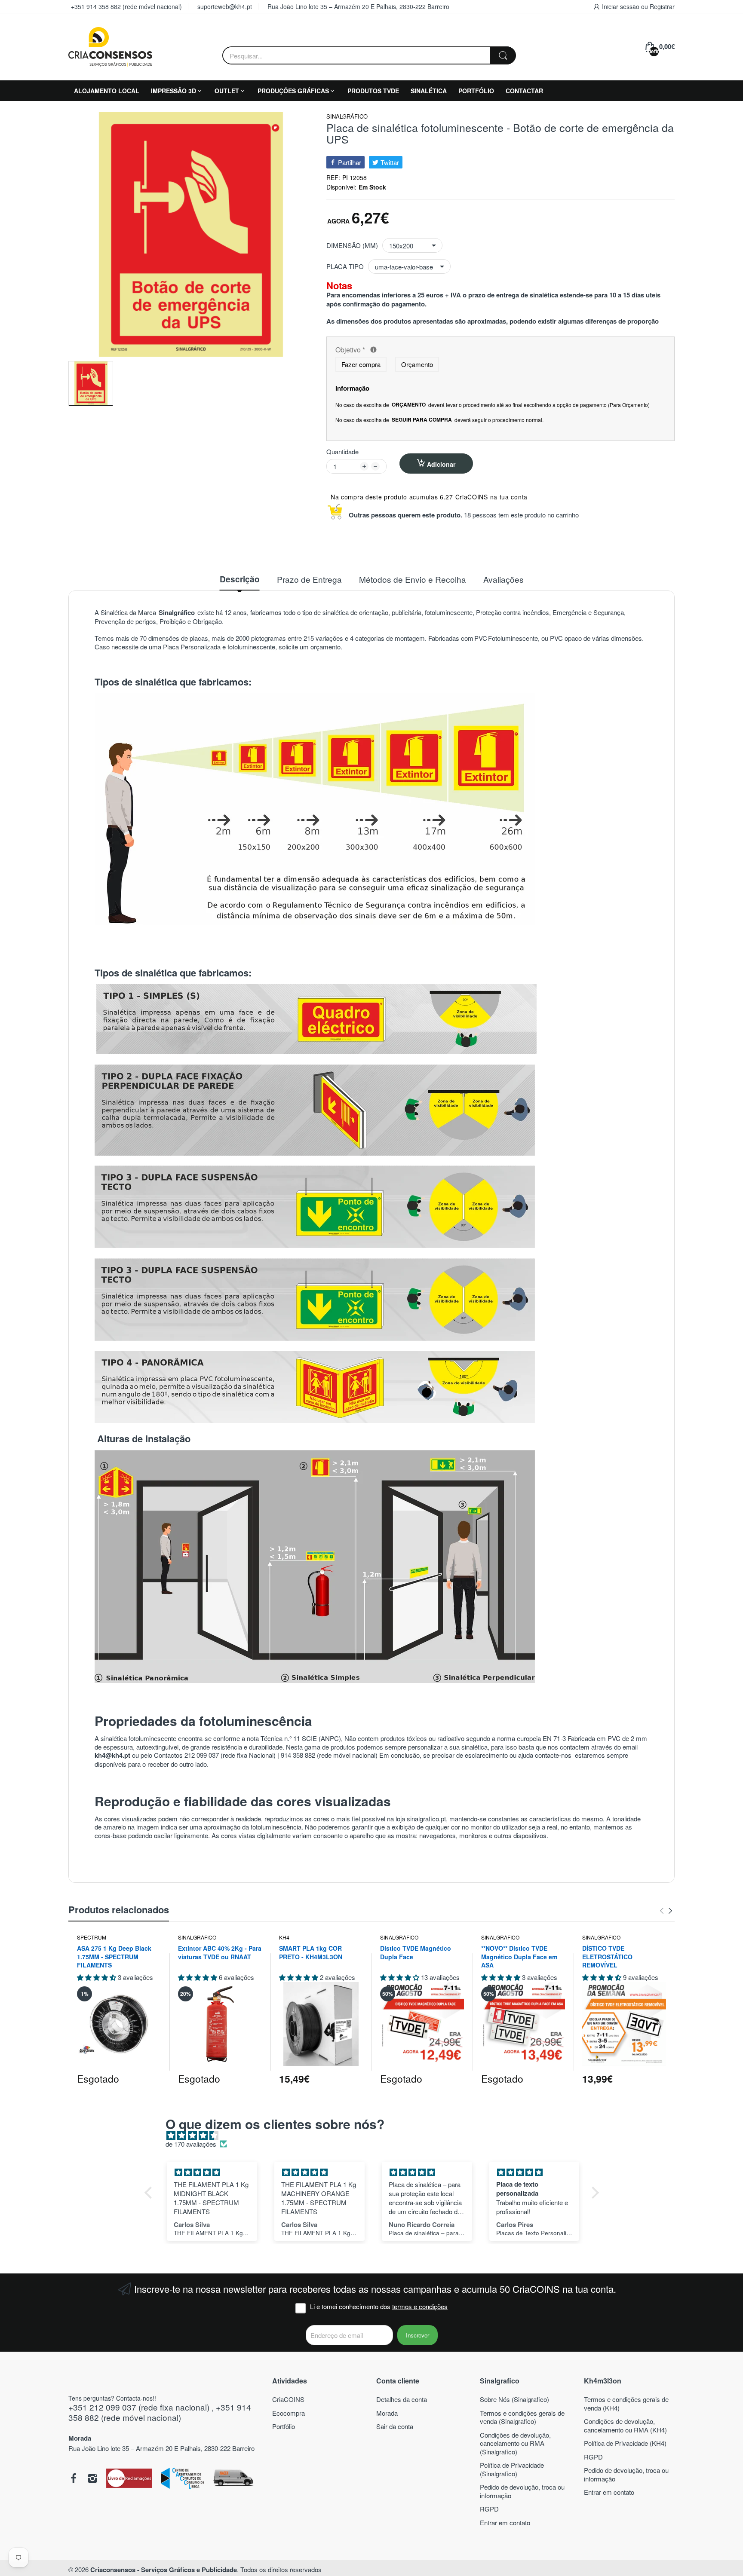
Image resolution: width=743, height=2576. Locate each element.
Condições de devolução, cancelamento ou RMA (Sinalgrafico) (515, 2443)
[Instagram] (92, 2479)
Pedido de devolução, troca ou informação (522, 2491)
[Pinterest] (129, 2479)
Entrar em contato (505, 2522)
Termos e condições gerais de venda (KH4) (626, 2403)
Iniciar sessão (622, 6)
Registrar (662, 6)
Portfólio (284, 2426)
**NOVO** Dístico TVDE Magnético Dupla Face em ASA (519, 1957)
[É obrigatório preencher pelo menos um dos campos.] (373, 350)
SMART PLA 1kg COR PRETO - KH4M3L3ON (311, 1953)
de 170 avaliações (191, 2144)
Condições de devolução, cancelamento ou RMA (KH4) (625, 2425)
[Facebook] (74, 2479)
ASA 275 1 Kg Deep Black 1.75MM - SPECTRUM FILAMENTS (114, 1957)
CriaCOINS (288, 2399)
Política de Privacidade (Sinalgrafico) (512, 2469)
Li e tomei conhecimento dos (379, 2307)
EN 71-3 (554, 1738)
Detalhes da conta (402, 2399)
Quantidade (342, 452)
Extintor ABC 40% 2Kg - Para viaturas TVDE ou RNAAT (220, 1953)
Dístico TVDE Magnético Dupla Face (416, 1953)
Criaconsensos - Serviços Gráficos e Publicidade (164, 2570)
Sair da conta (395, 2426)
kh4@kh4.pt (112, 1755)
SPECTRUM (92, 1937)
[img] (376, 2135)
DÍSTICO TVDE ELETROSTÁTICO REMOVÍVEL (607, 1957)
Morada (387, 2413)
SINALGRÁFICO (347, 117)
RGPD (489, 2509)
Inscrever (418, 2335)
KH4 (284, 1937)
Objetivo (414, 350)
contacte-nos (554, 1755)
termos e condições (420, 2306)
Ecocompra (289, 2413)
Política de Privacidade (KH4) (625, 2443)
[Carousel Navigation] (666, 1911)
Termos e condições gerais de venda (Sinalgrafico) (522, 2417)
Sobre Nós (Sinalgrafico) (514, 2399)
